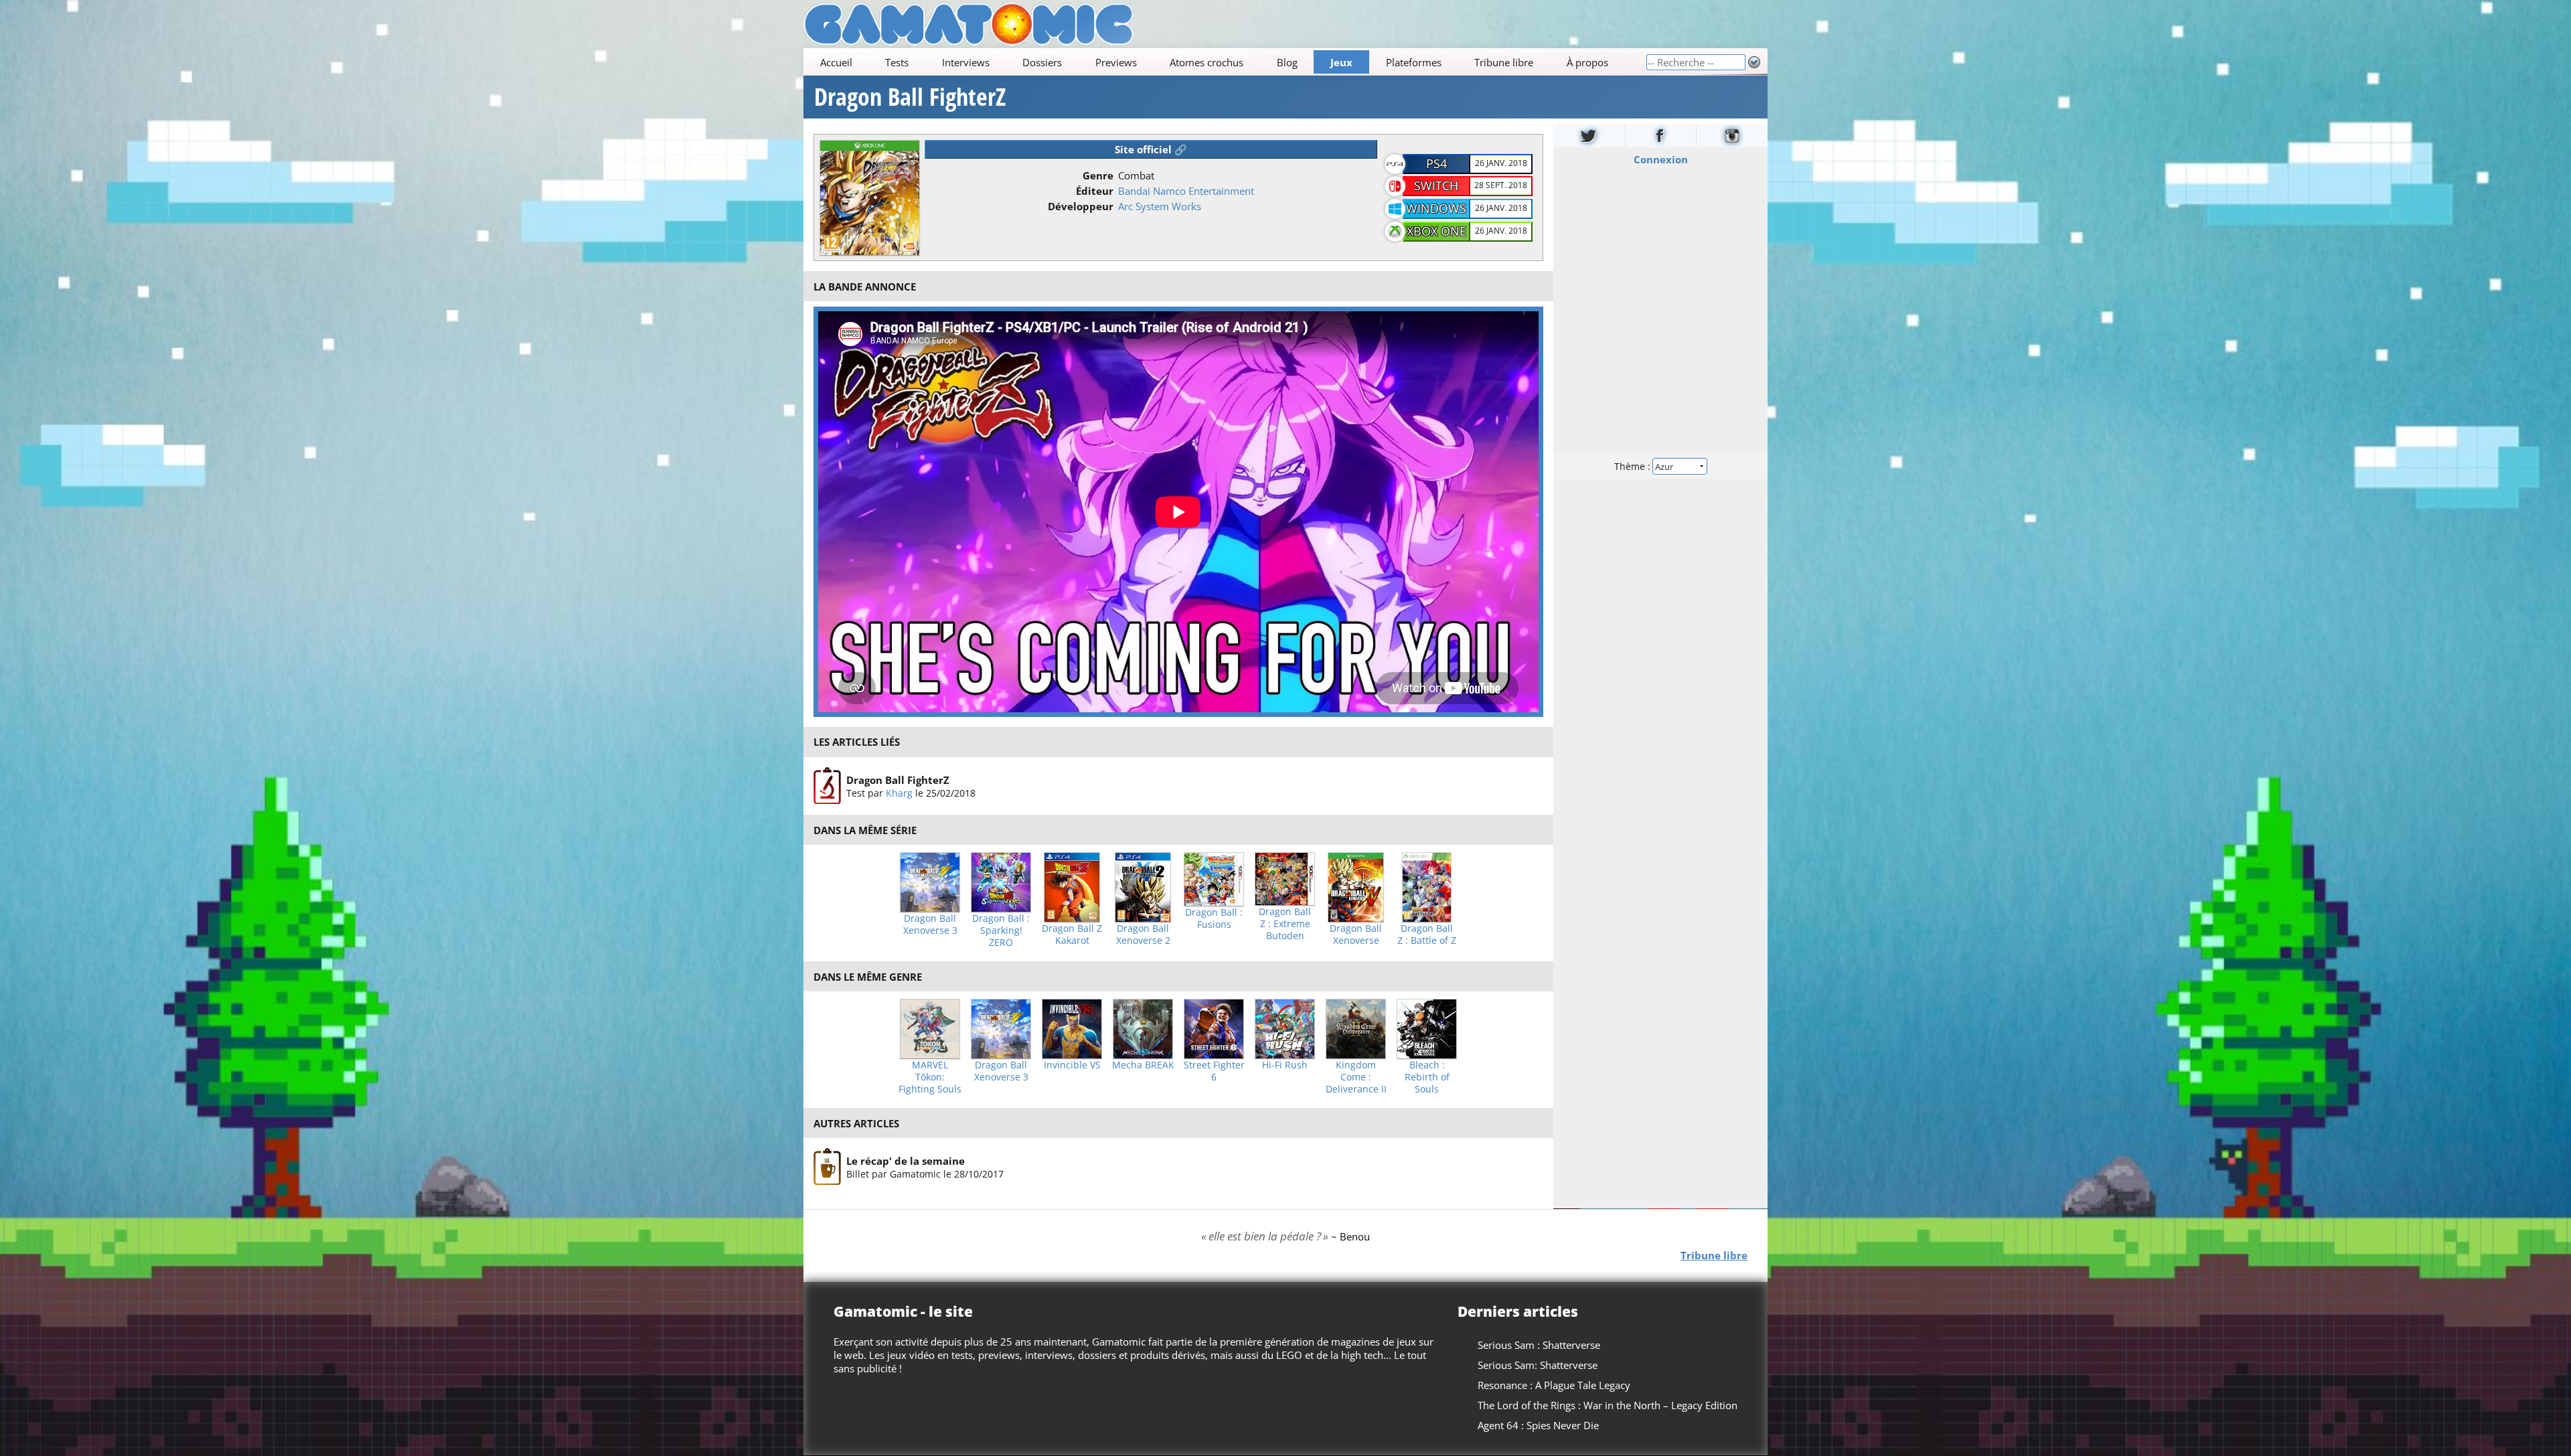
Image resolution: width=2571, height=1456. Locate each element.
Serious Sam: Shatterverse (1538, 1365)
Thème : (1634, 466)
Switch (1436, 185)
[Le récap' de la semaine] (827, 1167)
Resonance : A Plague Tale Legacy (1554, 1385)
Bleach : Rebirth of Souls (1427, 1077)
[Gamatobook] (1661, 136)
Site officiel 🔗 (1151, 149)
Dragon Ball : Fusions (1214, 918)
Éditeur (1095, 191)
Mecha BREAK (1143, 1065)
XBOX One (1436, 231)
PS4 (1436, 163)
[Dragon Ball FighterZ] (827, 786)
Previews (1116, 62)
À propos (1587, 62)
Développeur (1081, 206)
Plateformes (1414, 62)
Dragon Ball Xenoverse (1356, 935)
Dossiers (1042, 62)
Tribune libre (1504, 62)
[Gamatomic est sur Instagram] (1732, 136)
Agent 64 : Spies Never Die (1538, 1425)
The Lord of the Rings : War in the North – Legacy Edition (1608, 1405)
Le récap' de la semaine (906, 1161)
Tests (897, 62)
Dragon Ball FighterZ (910, 97)
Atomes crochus (1206, 62)
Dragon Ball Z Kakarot (1072, 935)
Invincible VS (1072, 1065)
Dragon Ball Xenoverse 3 (930, 924)
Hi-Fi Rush (1285, 1065)
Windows (1436, 208)
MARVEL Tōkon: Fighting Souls (930, 1077)
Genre (1098, 175)
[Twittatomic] (1589, 136)
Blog (1287, 62)
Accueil (836, 62)
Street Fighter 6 (1214, 1071)
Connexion (1661, 159)
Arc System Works (1160, 206)
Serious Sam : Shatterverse (1539, 1345)
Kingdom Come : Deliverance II (1356, 1077)
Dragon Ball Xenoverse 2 (1143, 935)
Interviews (966, 62)
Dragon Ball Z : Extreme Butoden (1285, 924)
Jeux (1341, 62)
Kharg (899, 792)
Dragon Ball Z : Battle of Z (1427, 935)
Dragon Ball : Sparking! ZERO (1001, 931)
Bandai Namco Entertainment (1186, 191)
